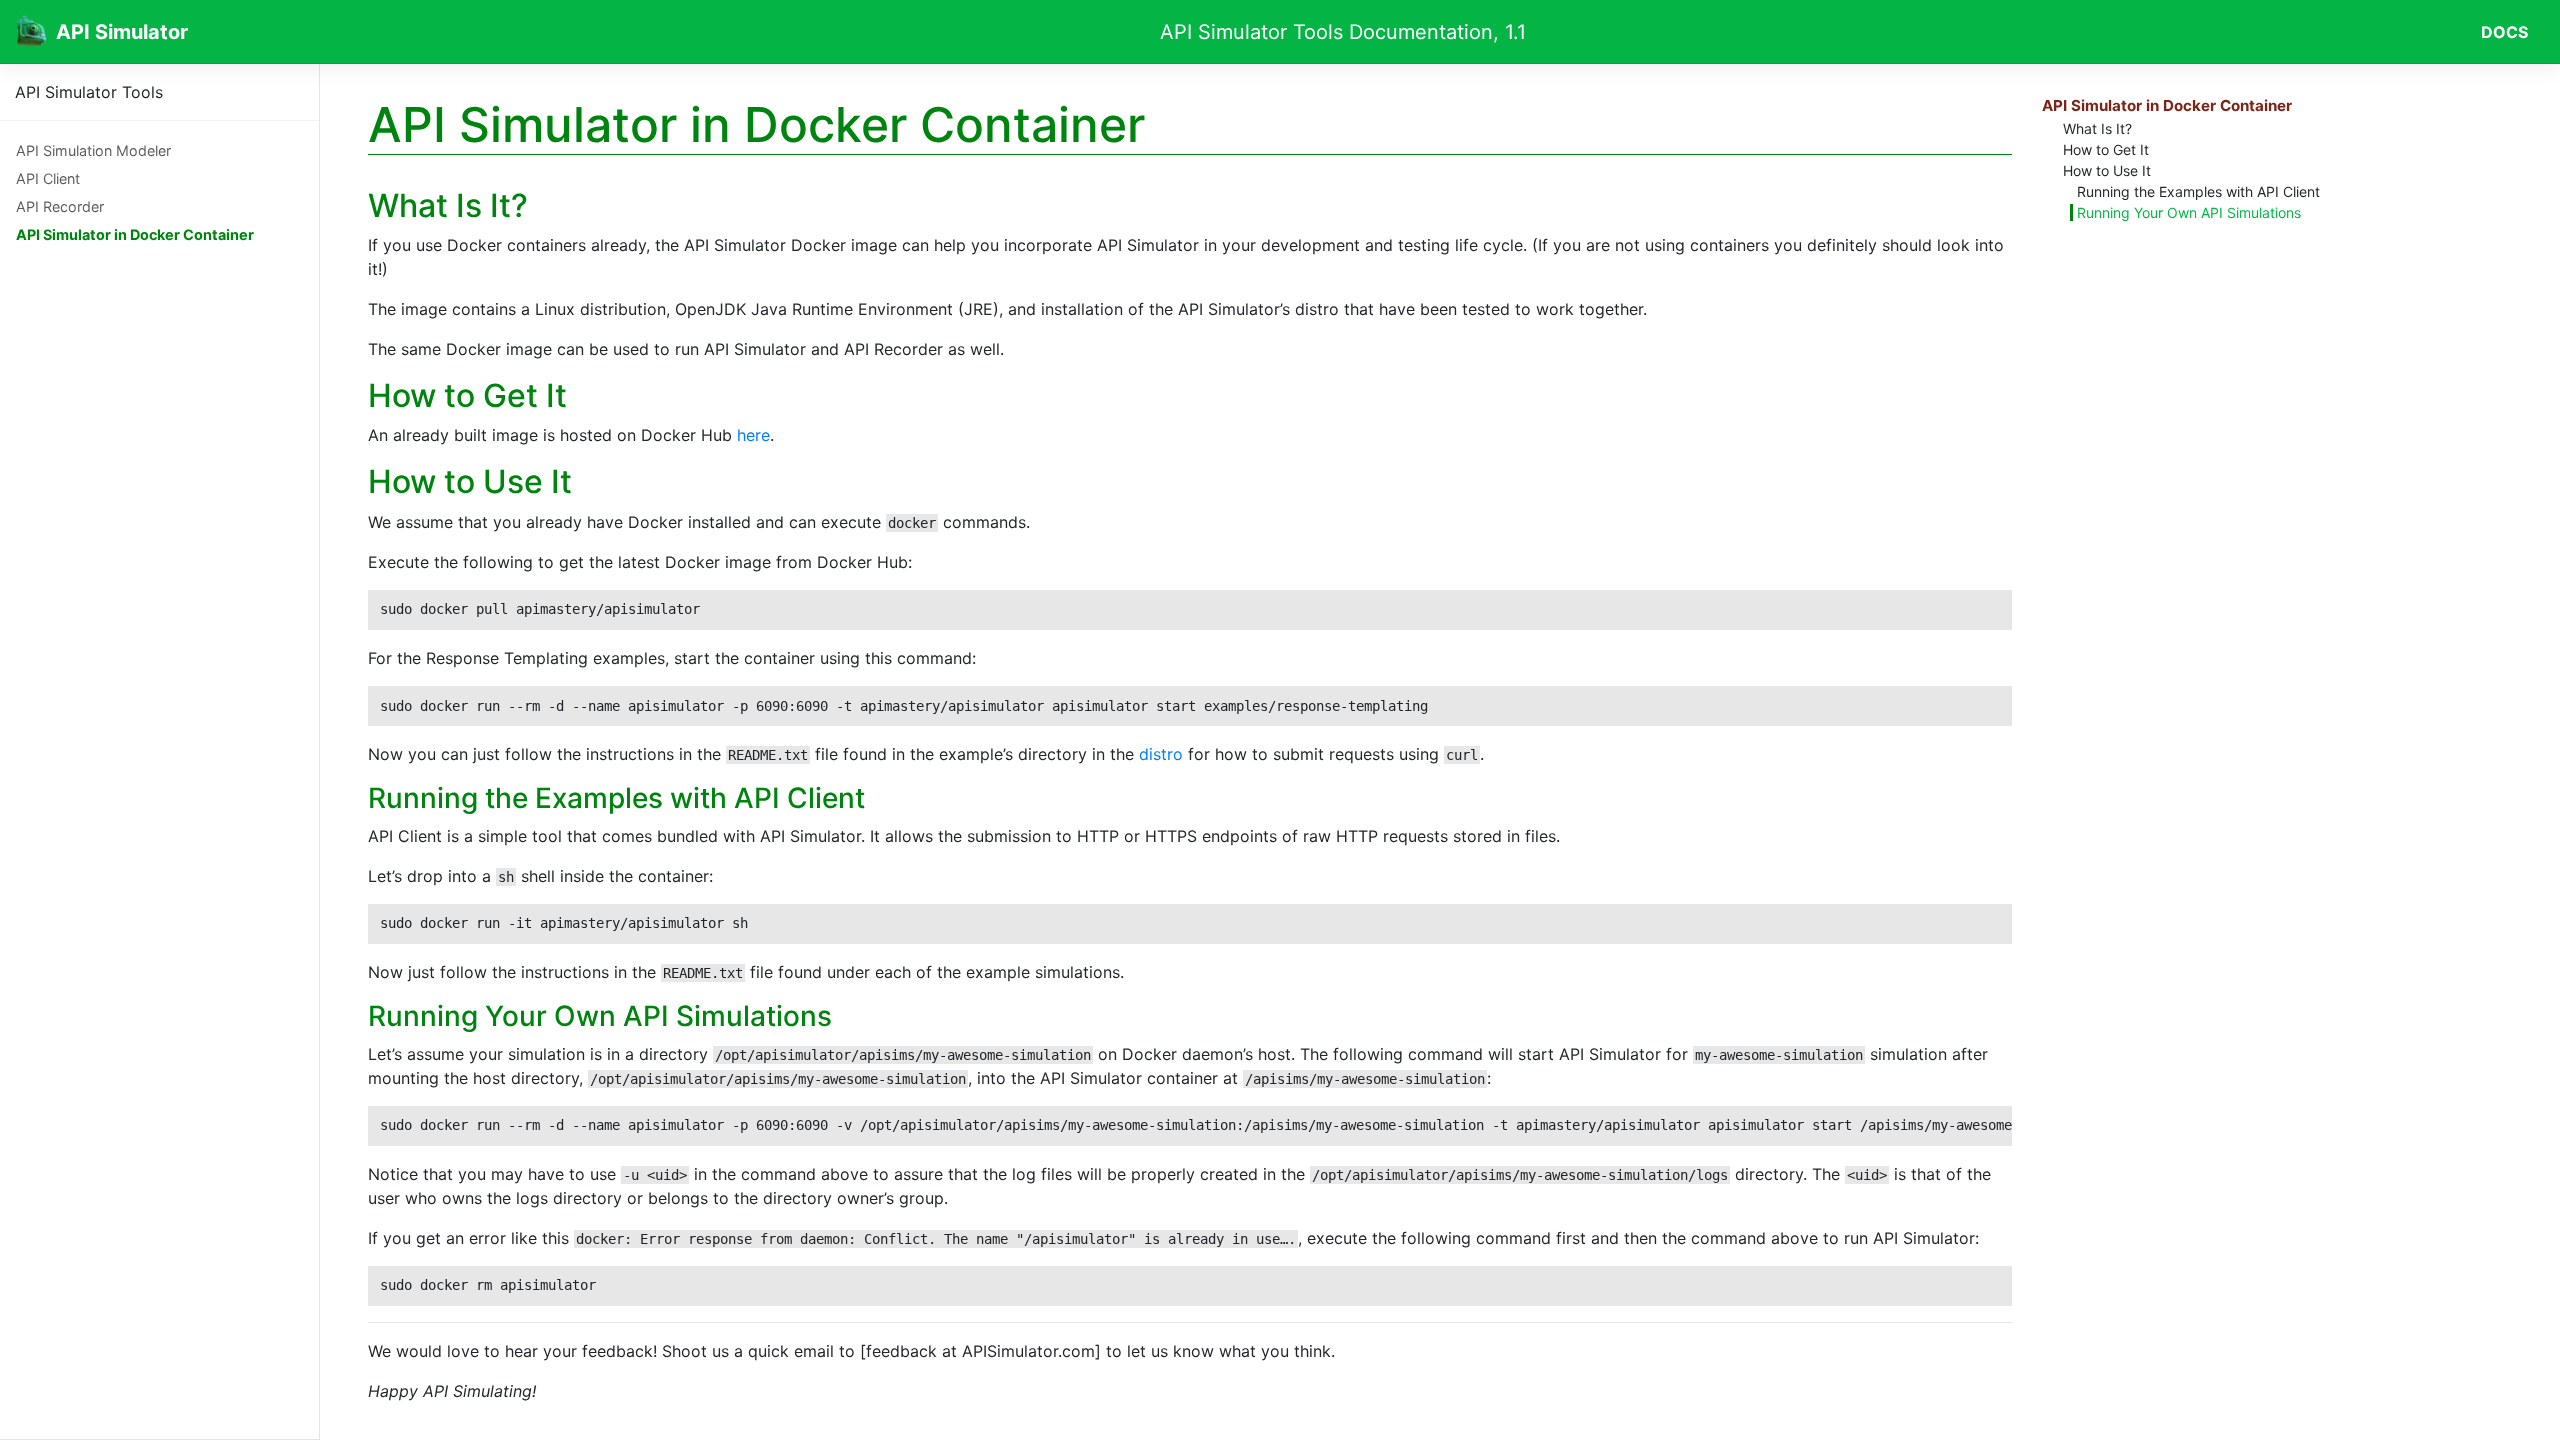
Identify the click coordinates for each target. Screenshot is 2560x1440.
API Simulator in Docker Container (135, 234)
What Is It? (2097, 128)
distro (1161, 754)
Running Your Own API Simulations (2189, 212)
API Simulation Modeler (93, 150)
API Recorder (60, 206)
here (753, 435)
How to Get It (2106, 149)
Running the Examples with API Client (2198, 191)
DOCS (2504, 32)
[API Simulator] (32, 31)
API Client (48, 178)
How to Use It (2107, 170)
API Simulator (122, 32)
